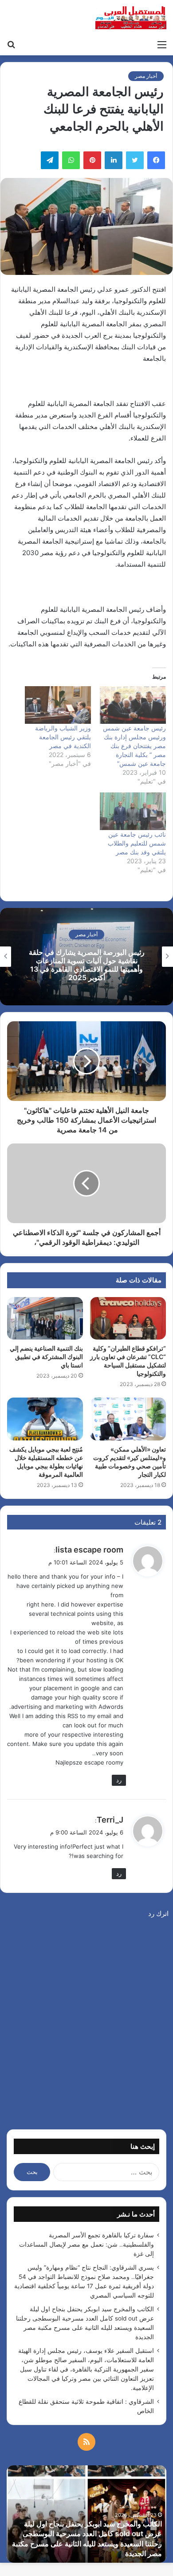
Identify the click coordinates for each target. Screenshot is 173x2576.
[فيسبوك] (156, 160)
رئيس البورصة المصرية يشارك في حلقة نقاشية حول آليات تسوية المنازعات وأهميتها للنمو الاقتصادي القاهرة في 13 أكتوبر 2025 (87, 965)
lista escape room (89, 1550)
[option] (86, 957)
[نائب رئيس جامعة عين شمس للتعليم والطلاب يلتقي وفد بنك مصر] (133, 811)
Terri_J (110, 1820)
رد (119, 1780)
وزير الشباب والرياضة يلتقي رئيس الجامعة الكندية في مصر (63, 737)
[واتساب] (71, 160)
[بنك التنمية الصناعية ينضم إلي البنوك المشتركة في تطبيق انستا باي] (45, 1318)
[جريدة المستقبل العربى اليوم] (131, 18)
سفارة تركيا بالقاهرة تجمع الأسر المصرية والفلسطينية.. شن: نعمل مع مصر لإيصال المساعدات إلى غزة (86, 2244)
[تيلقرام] (50, 160)
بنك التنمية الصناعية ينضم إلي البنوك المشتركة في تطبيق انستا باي (46, 1357)
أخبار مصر (146, 76)
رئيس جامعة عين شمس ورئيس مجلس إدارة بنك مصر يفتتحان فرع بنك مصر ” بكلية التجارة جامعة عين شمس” (134, 746)
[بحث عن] (11, 44)
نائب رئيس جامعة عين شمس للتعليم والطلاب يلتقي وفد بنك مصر (137, 843)
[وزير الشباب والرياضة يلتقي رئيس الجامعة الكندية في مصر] (58, 705)
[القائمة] (162, 44)
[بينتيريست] (92, 160)
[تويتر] (135, 160)
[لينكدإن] (114, 160)
